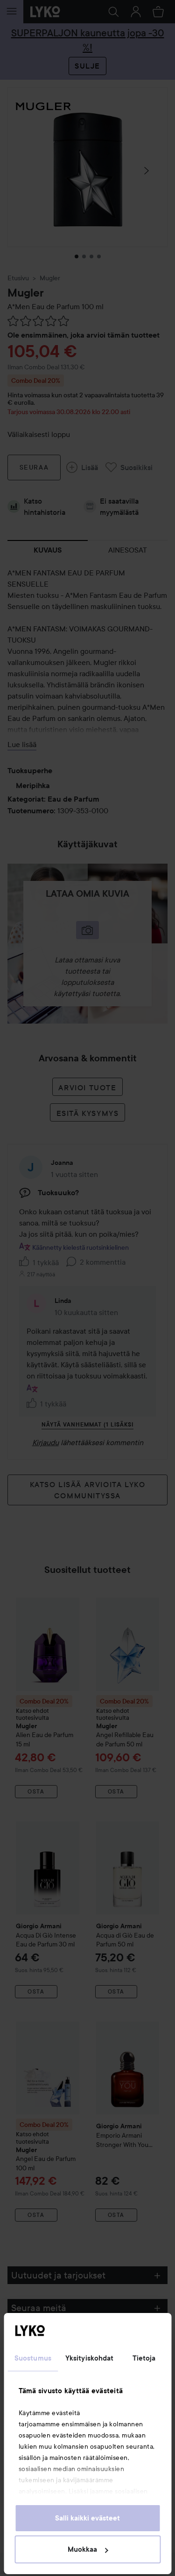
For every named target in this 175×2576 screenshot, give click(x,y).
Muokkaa (82, 2549)
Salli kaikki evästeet (87, 2518)
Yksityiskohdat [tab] (89, 2358)
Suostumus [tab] (33, 2358)
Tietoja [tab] (144, 2358)
